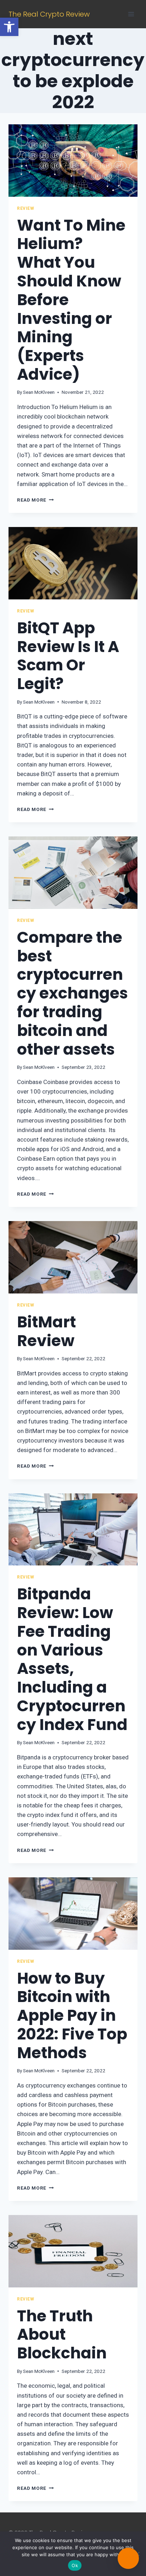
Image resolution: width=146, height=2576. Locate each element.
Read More (35, 500)
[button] (9, 27)
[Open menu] (131, 14)
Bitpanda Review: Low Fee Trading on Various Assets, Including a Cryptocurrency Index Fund (72, 1659)
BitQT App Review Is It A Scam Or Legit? (68, 656)
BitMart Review (46, 1331)
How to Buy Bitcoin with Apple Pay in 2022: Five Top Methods (72, 2015)
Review (26, 208)
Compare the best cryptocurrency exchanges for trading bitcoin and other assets (72, 993)
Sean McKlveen (39, 392)
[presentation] (73, 161)
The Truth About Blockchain (62, 2335)
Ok (75, 2565)
